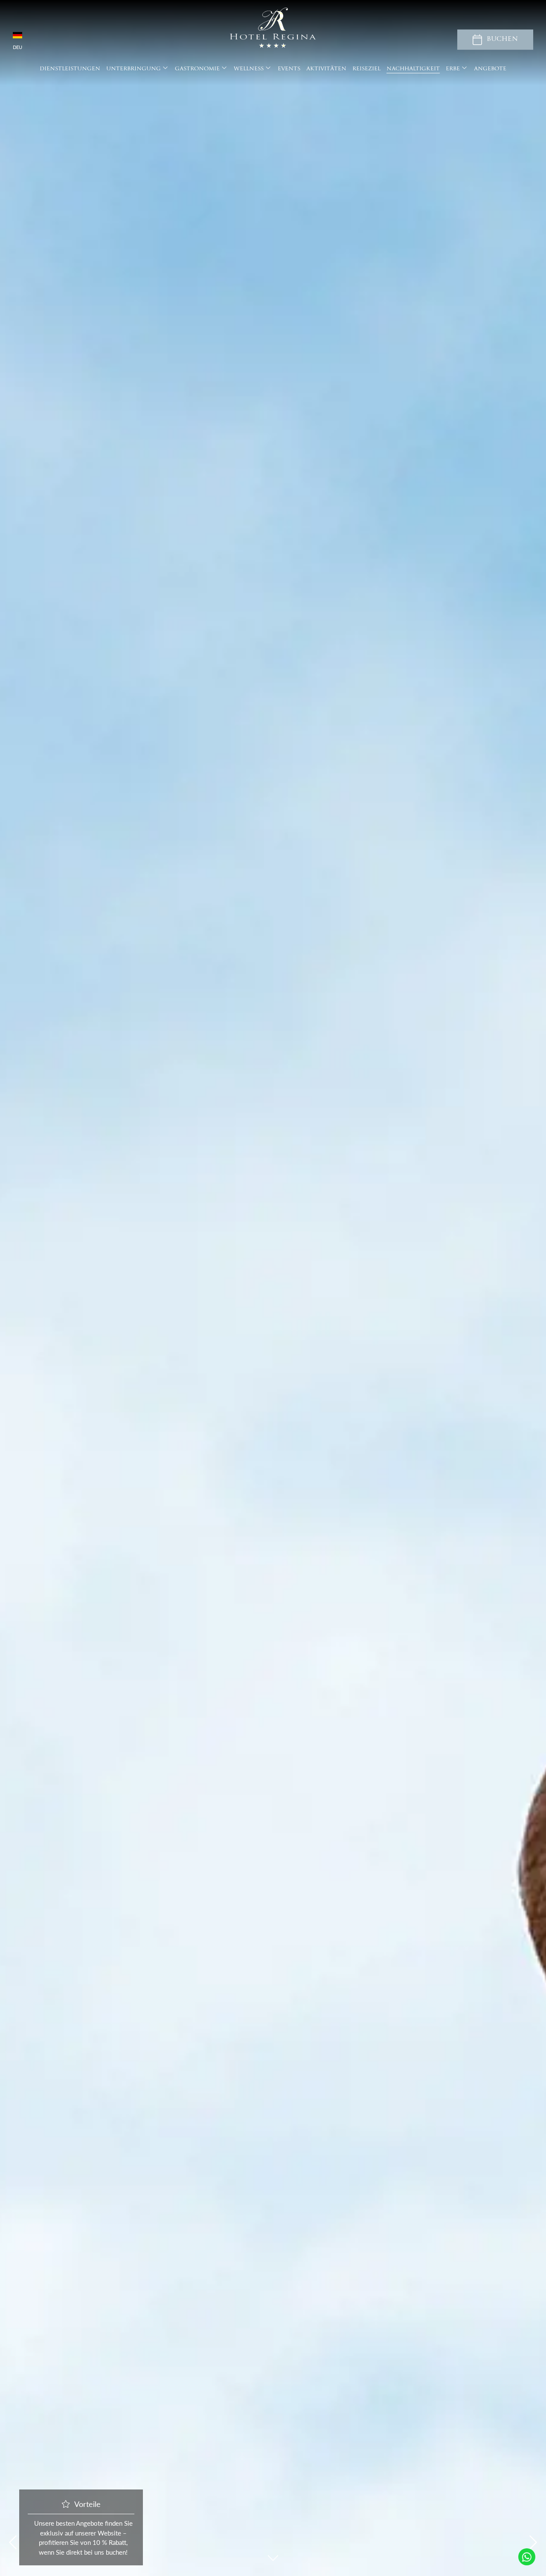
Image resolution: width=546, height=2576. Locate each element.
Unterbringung (134, 69)
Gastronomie (197, 69)
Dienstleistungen (70, 69)
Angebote (490, 69)
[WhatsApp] (527, 2557)
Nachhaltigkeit (413, 69)
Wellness (249, 69)
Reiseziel (366, 69)
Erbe (453, 69)
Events (289, 69)
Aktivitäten (326, 69)
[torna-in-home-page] (273, 29)
